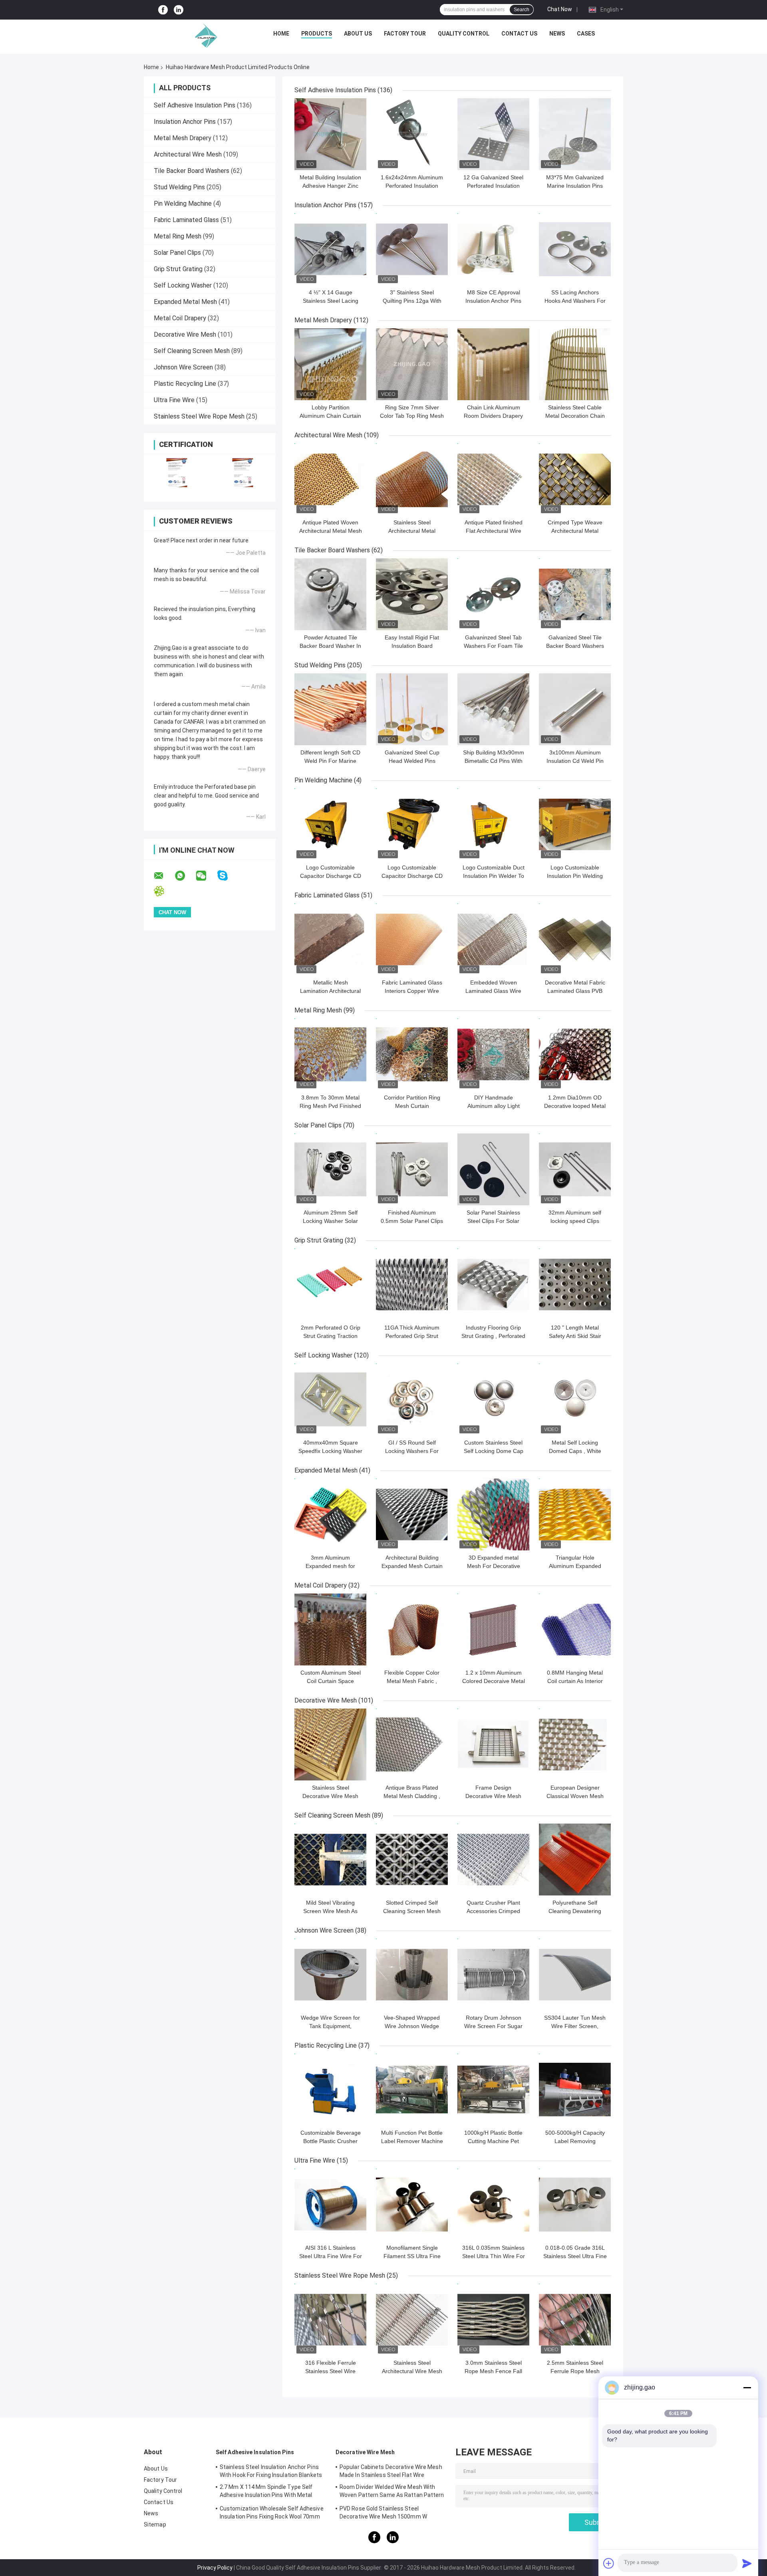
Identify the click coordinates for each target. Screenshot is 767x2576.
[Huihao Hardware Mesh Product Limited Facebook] (163, 10)
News (557, 34)
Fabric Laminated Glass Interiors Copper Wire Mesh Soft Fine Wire (412, 991)
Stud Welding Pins (179, 187)
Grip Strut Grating (178, 269)
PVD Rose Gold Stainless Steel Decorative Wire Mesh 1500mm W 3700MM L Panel (383, 2514)
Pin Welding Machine (183, 203)
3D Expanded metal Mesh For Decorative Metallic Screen (494, 1566)
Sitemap (155, 2524)
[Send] (747, 2563)
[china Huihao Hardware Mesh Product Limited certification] (177, 473)
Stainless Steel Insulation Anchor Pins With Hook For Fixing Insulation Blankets (271, 2471)
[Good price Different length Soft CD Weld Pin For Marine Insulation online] (330, 709)
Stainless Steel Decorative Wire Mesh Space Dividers (330, 1796)
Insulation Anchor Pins (185, 122)
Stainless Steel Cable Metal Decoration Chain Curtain (575, 416)
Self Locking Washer (183, 285)
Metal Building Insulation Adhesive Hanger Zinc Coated (330, 186)
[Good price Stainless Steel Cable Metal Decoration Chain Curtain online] (575, 364)
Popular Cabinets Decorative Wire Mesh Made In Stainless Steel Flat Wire (391, 2471)
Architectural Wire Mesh (188, 154)
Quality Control (464, 34)
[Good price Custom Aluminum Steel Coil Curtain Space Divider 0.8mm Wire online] (330, 1629)
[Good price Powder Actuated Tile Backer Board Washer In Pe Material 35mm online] (330, 594)
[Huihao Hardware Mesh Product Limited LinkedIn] (179, 10)
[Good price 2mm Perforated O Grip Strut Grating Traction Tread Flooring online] (330, 1284)
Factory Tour (405, 34)
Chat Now (560, 9)
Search (522, 10)
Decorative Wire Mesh (185, 334)
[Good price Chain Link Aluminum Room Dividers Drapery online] (493, 364)
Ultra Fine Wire (174, 400)
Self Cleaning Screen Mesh (192, 351)
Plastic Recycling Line (185, 384)
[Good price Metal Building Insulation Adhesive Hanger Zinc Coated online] (330, 134)
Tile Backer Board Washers (192, 171)
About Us (358, 34)
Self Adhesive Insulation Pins (195, 105)
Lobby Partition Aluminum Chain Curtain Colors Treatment (330, 416)
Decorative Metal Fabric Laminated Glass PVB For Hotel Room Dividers (575, 991)
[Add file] (609, 2563)
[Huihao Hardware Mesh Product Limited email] (164, 876)
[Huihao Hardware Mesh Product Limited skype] (228, 876)
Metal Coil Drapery (180, 318)
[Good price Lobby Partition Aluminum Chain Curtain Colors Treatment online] (330, 364)
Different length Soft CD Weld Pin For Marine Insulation (330, 761)
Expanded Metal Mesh (185, 302)
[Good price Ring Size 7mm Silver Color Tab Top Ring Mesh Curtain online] (412, 364)
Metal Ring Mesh (178, 236)
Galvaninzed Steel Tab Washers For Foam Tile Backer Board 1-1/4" (493, 646)
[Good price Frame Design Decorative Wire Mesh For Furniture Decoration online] (493, 1744)
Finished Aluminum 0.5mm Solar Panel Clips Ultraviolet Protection (412, 1221)
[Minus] (747, 2387)
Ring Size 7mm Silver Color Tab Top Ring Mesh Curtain (412, 416)
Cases (586, 34)
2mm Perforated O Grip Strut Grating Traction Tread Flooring (331, 1336)
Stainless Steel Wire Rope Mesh (199, 416)
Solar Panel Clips (177, 253)
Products (317, 34)
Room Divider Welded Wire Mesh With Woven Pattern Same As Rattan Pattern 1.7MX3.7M (392, 2492)
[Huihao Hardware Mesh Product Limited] (204, 36)
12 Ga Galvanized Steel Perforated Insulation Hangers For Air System (494, 186)
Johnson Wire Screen (183, 367)
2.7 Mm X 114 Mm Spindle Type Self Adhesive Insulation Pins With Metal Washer (266, 2492)
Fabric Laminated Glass (186, 220)
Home (281, 34)
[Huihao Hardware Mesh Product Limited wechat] (206, 876)
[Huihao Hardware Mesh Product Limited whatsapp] (185, 876)
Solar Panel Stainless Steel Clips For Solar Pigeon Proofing (493, 1221)
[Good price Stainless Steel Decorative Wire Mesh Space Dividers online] (330, 1744)
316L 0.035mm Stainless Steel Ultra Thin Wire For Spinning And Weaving (494, 2256)
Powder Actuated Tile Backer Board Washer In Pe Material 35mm (330, 646)
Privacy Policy (215, 2568)
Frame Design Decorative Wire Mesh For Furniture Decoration (494, 1796)
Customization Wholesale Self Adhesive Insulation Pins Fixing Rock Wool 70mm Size (272, 2514)
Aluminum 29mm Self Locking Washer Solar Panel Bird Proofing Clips (331, 1221)
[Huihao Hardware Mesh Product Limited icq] (164, 891)
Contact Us (519, 34)
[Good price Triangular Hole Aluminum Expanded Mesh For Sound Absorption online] (575, 1514)
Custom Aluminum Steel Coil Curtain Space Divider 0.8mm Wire (331, 1681)
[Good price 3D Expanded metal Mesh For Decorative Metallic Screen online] (493, 1514)
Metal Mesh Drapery (183, 138)
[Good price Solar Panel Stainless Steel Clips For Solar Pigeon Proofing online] (493, 1169)
